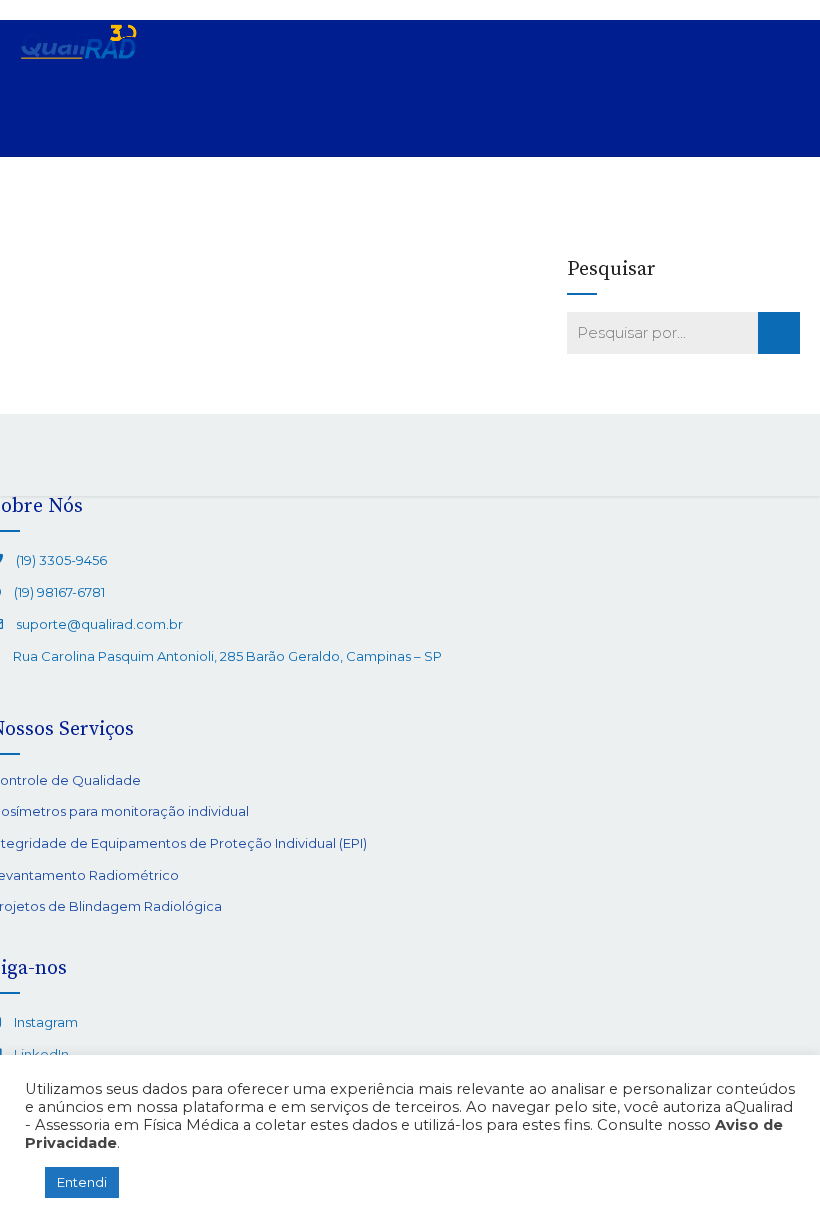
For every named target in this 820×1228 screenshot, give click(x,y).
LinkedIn (41, 1054)
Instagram (46, 1022)
